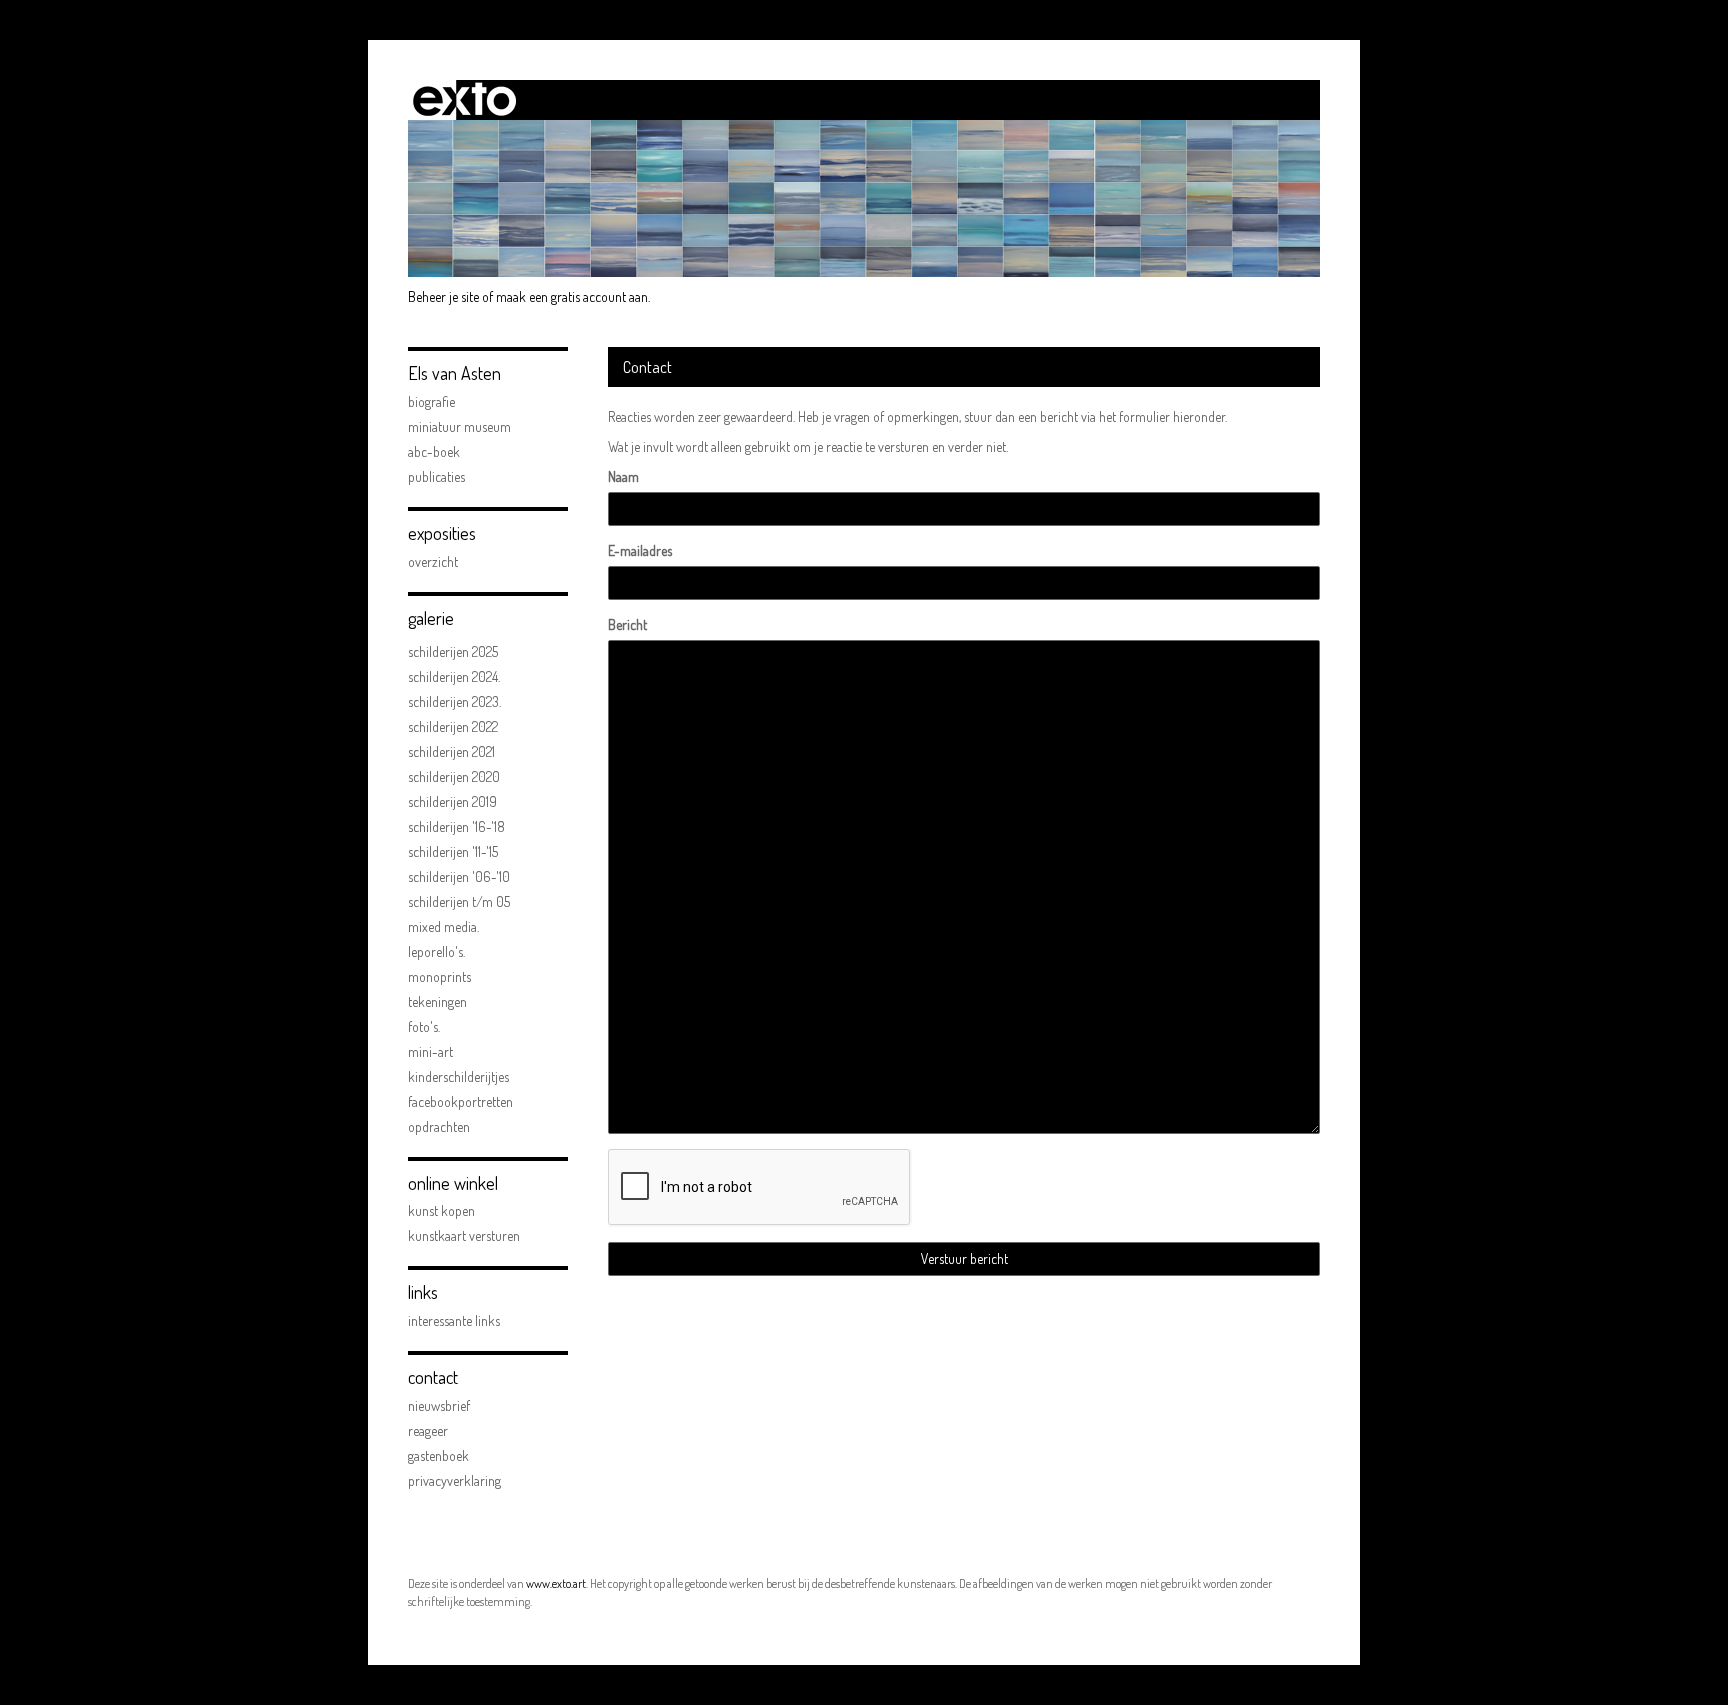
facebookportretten (460, 1101)
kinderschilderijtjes (458, 1076)
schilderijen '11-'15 (453, 851)
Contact (433, 1377)
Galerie (431, 618)
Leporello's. (436, 951)
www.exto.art (556, 1583)
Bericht (627, 624)
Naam (623, 476)
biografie (431, 401)
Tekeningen (437, 1001)
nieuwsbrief (439, 1405)
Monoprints (439, 976)
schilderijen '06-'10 (459, 876)
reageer (428, 1430)
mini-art (430, 1051)
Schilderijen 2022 (453, 726)
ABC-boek (434, 451)
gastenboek (438, 1455)
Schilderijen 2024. (454, 676)
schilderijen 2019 (452, 801)
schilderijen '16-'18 (456, 826)
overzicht (433, 561)
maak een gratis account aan (572, 296)
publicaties (436, 476)
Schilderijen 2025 (453, 651)
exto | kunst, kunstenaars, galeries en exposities (464, 100)
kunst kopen (441, 1210)
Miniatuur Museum (459, 426)
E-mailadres (640, 550)
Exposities (442, 533)
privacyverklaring (454, 1480)
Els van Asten (454, 373)
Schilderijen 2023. (454, 701)
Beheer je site (443, 296)
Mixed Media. (443, 926)
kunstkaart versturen (464, 1235)
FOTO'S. (424, 1026)
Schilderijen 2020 (454, 776)
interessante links (454, 1320)
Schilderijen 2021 (451, 751)
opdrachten (439, 1126)
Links (423, 1292)
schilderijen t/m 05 (459, 901)
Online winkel (453, 1183)
